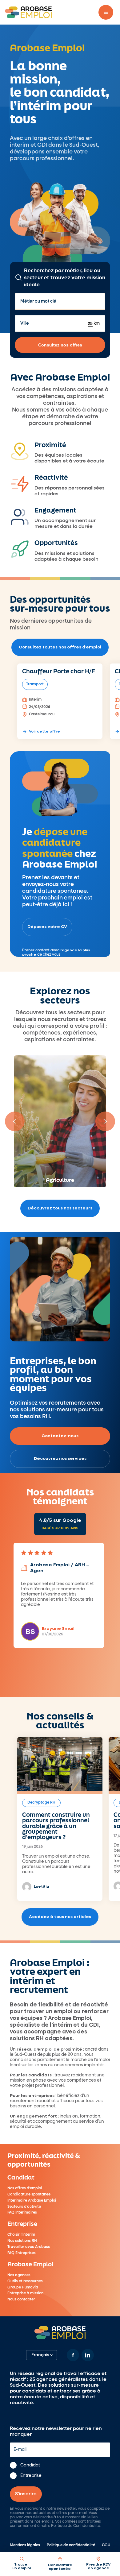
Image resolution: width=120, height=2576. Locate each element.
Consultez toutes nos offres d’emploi (60, 647)
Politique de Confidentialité (76, 2526)
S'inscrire (26, 2494)
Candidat (30, 2466)
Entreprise (31, 2476)
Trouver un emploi (22, 2567)
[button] (106, 12)
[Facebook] (73, 2355)
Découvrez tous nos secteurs (60, 1208)
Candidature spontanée (60, 2567)
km (96, 323)
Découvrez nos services (60, 1459)
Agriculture (60, 1179)
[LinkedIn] (88, 2355)
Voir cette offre (44, 732)
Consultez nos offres (60, 345)
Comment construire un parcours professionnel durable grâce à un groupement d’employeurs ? (56, 1826)
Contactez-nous (60, 1436)
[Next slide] (105, 1121)
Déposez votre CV (47, 927)
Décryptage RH (41, 1803)
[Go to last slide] (15, 1121)
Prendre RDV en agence (98, 2567)
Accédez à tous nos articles (60, 1917)
